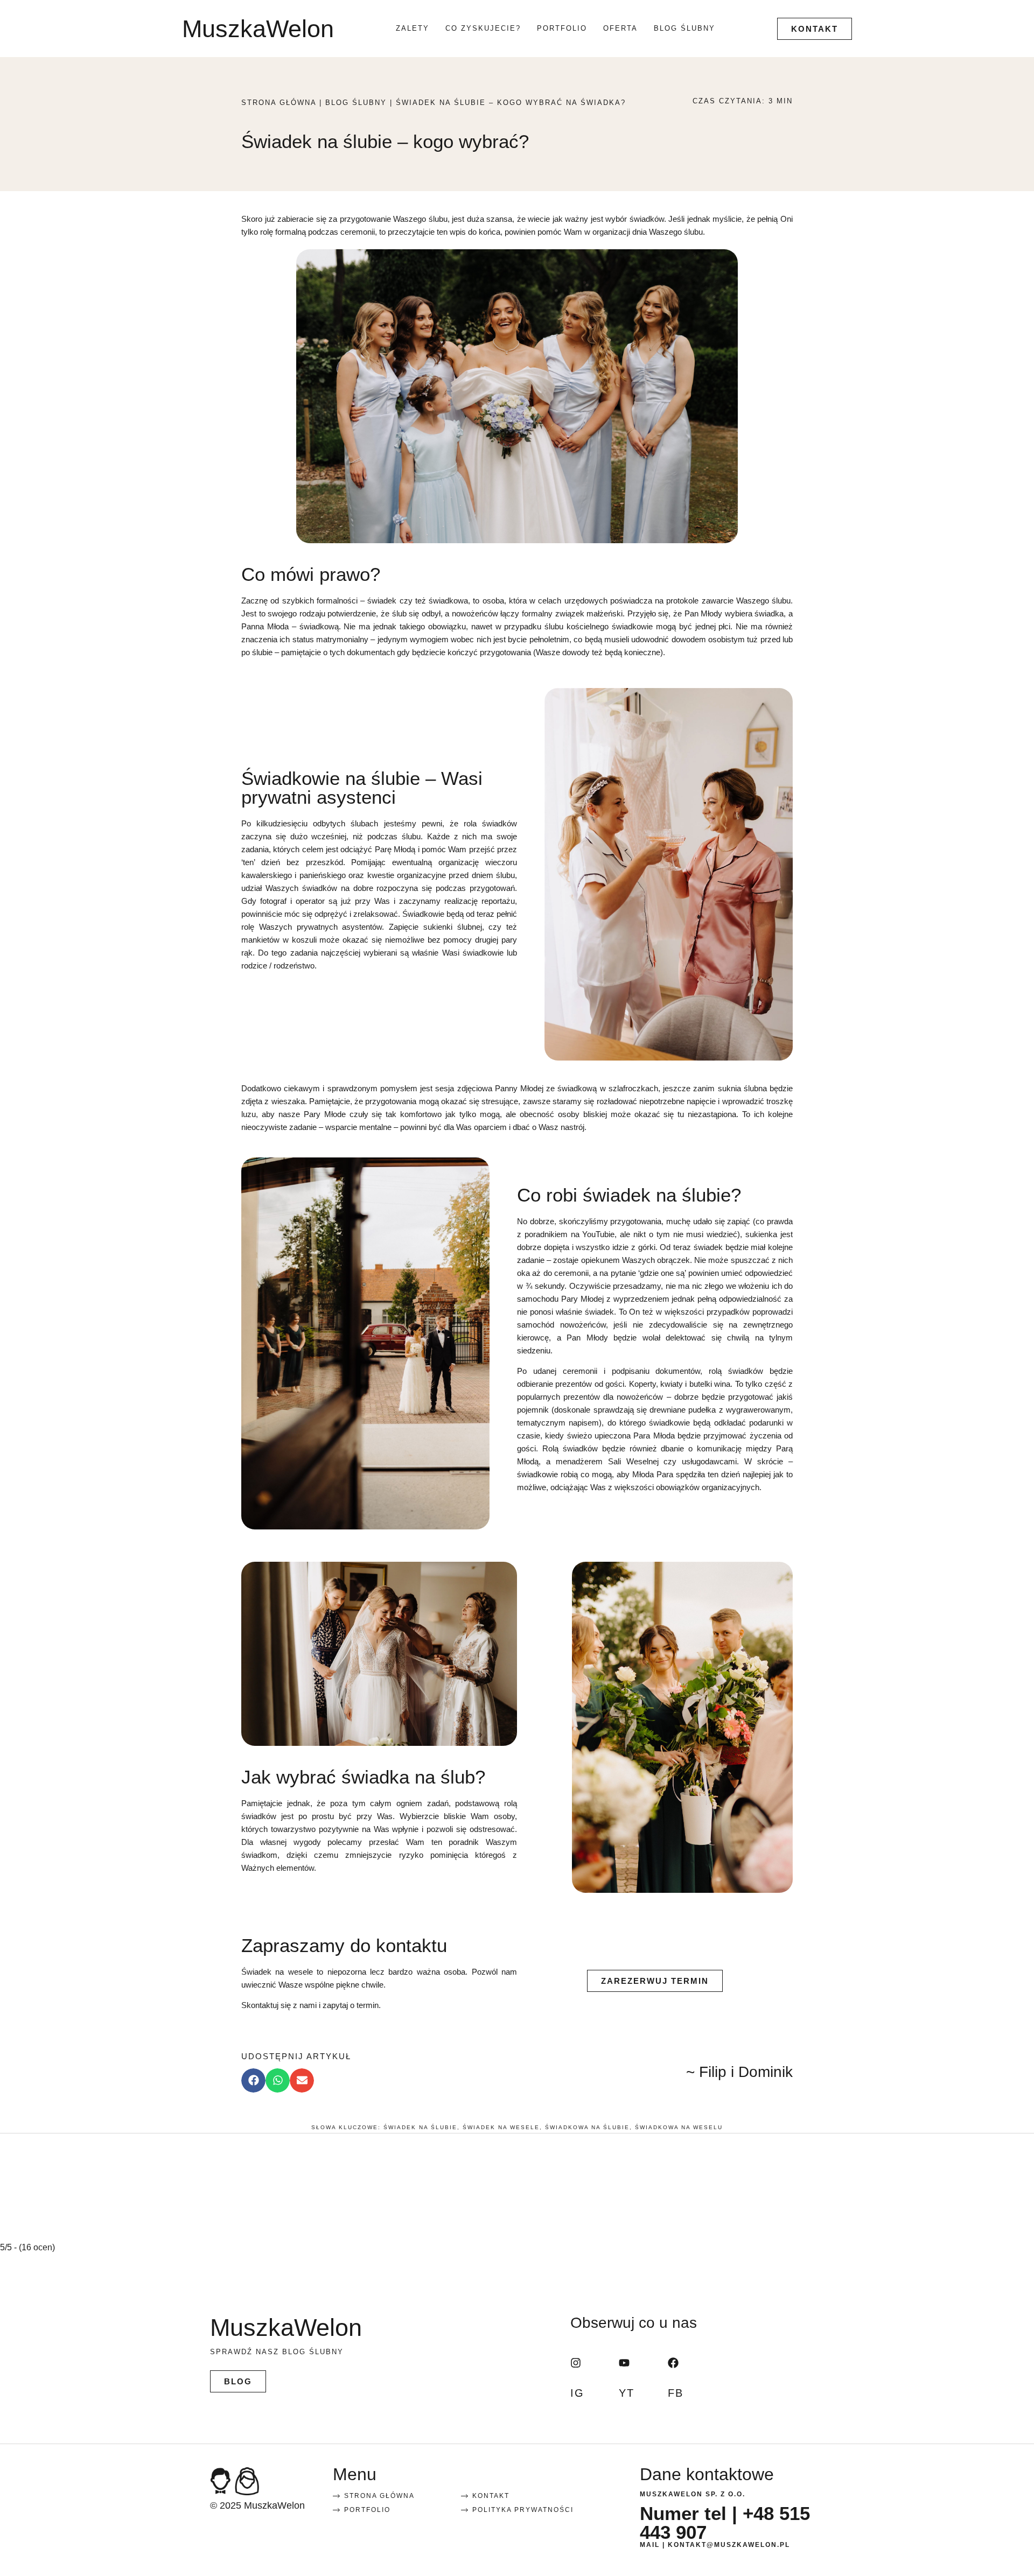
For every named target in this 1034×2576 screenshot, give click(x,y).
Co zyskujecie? (483, 28)
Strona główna (279, 103)
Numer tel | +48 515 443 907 (725, 2523)
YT (627, 2392)
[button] (253, 2080)
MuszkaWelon (258, 29)
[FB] (673, 2363)
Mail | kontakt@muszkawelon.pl (715, 2545)
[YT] (624, 2363)
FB (676, 2392)
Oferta (620, 28)
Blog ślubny (684, 28)
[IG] (576, 2363)
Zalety (413, 28)
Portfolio (562, 28)
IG (577, 2392)
